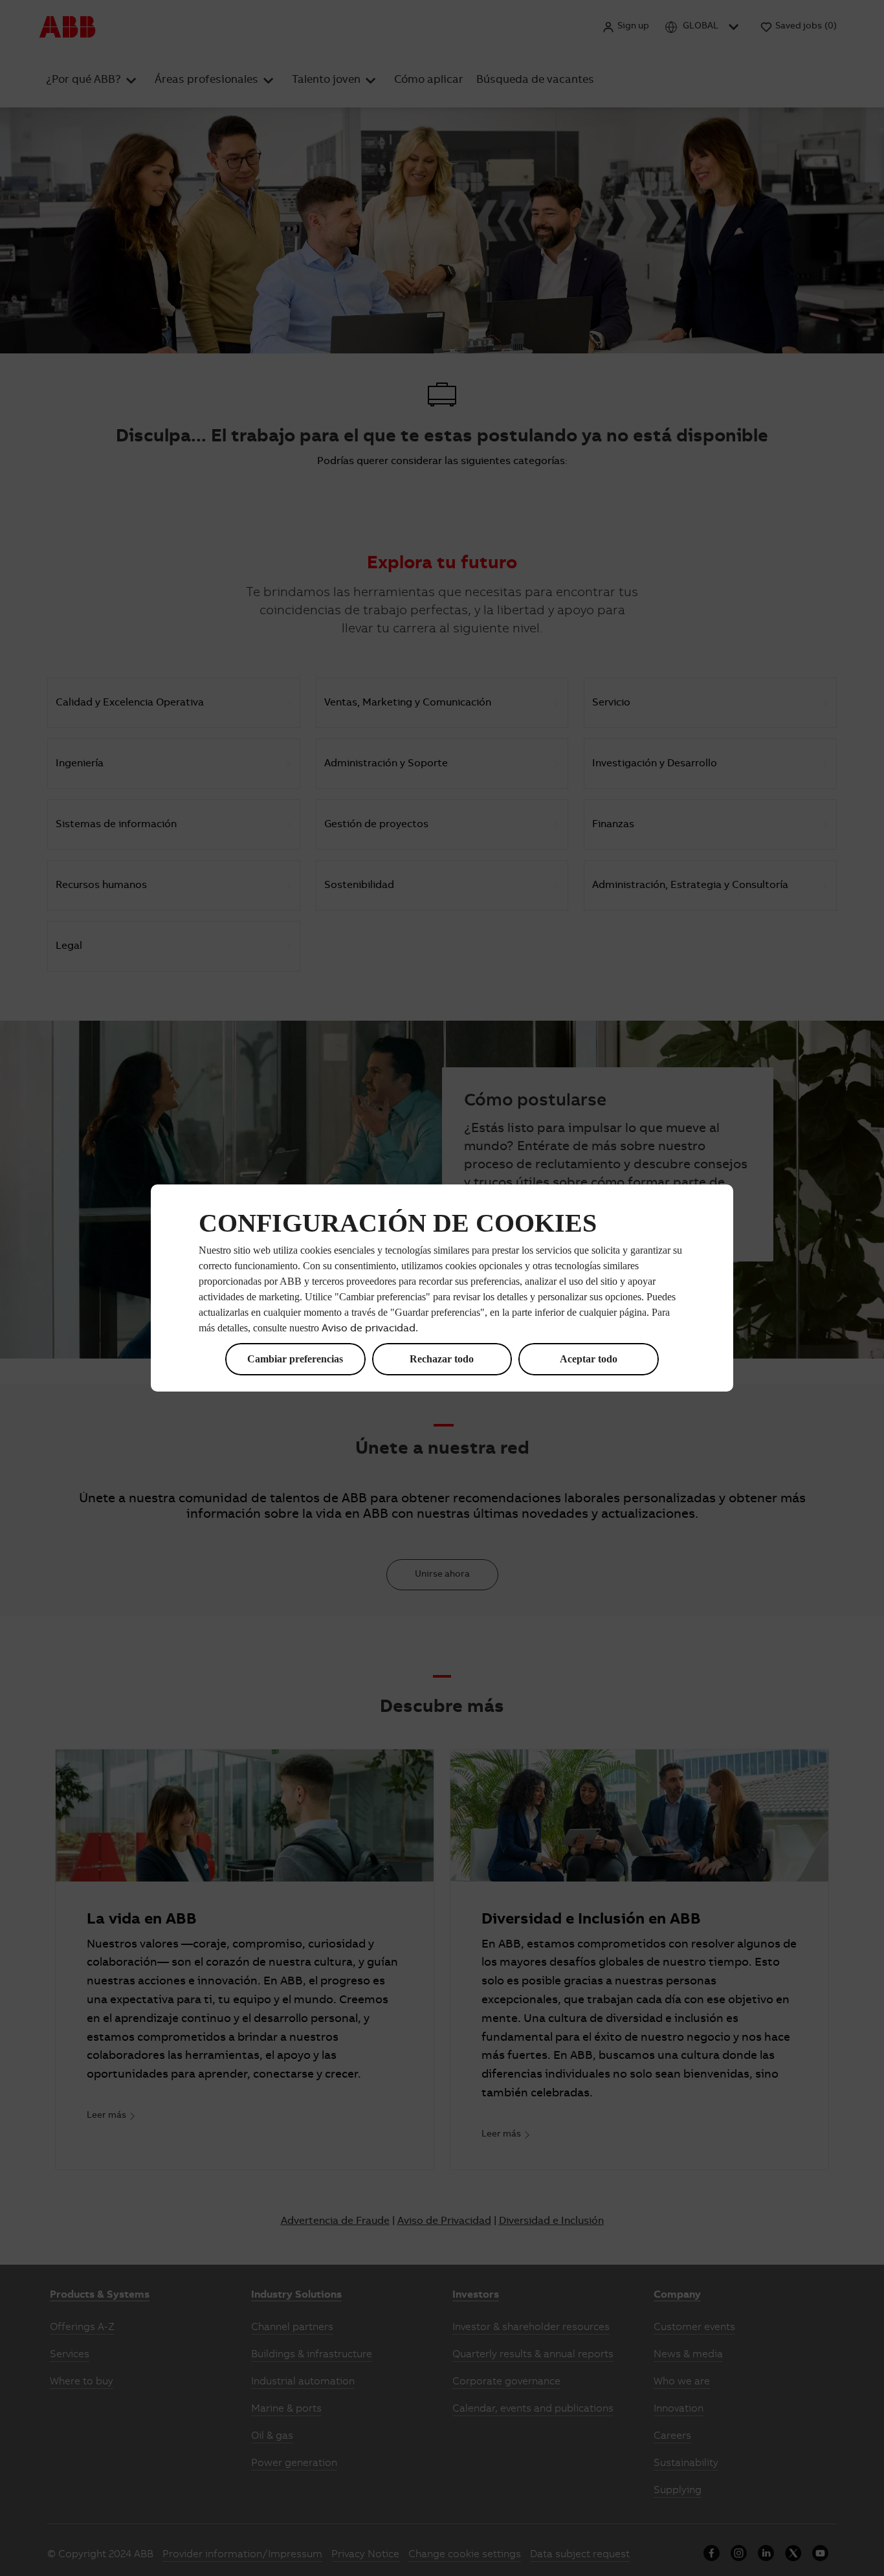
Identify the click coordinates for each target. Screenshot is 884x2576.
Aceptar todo (589, 1359)
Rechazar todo (442, 1359)
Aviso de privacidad (369, 1329)
